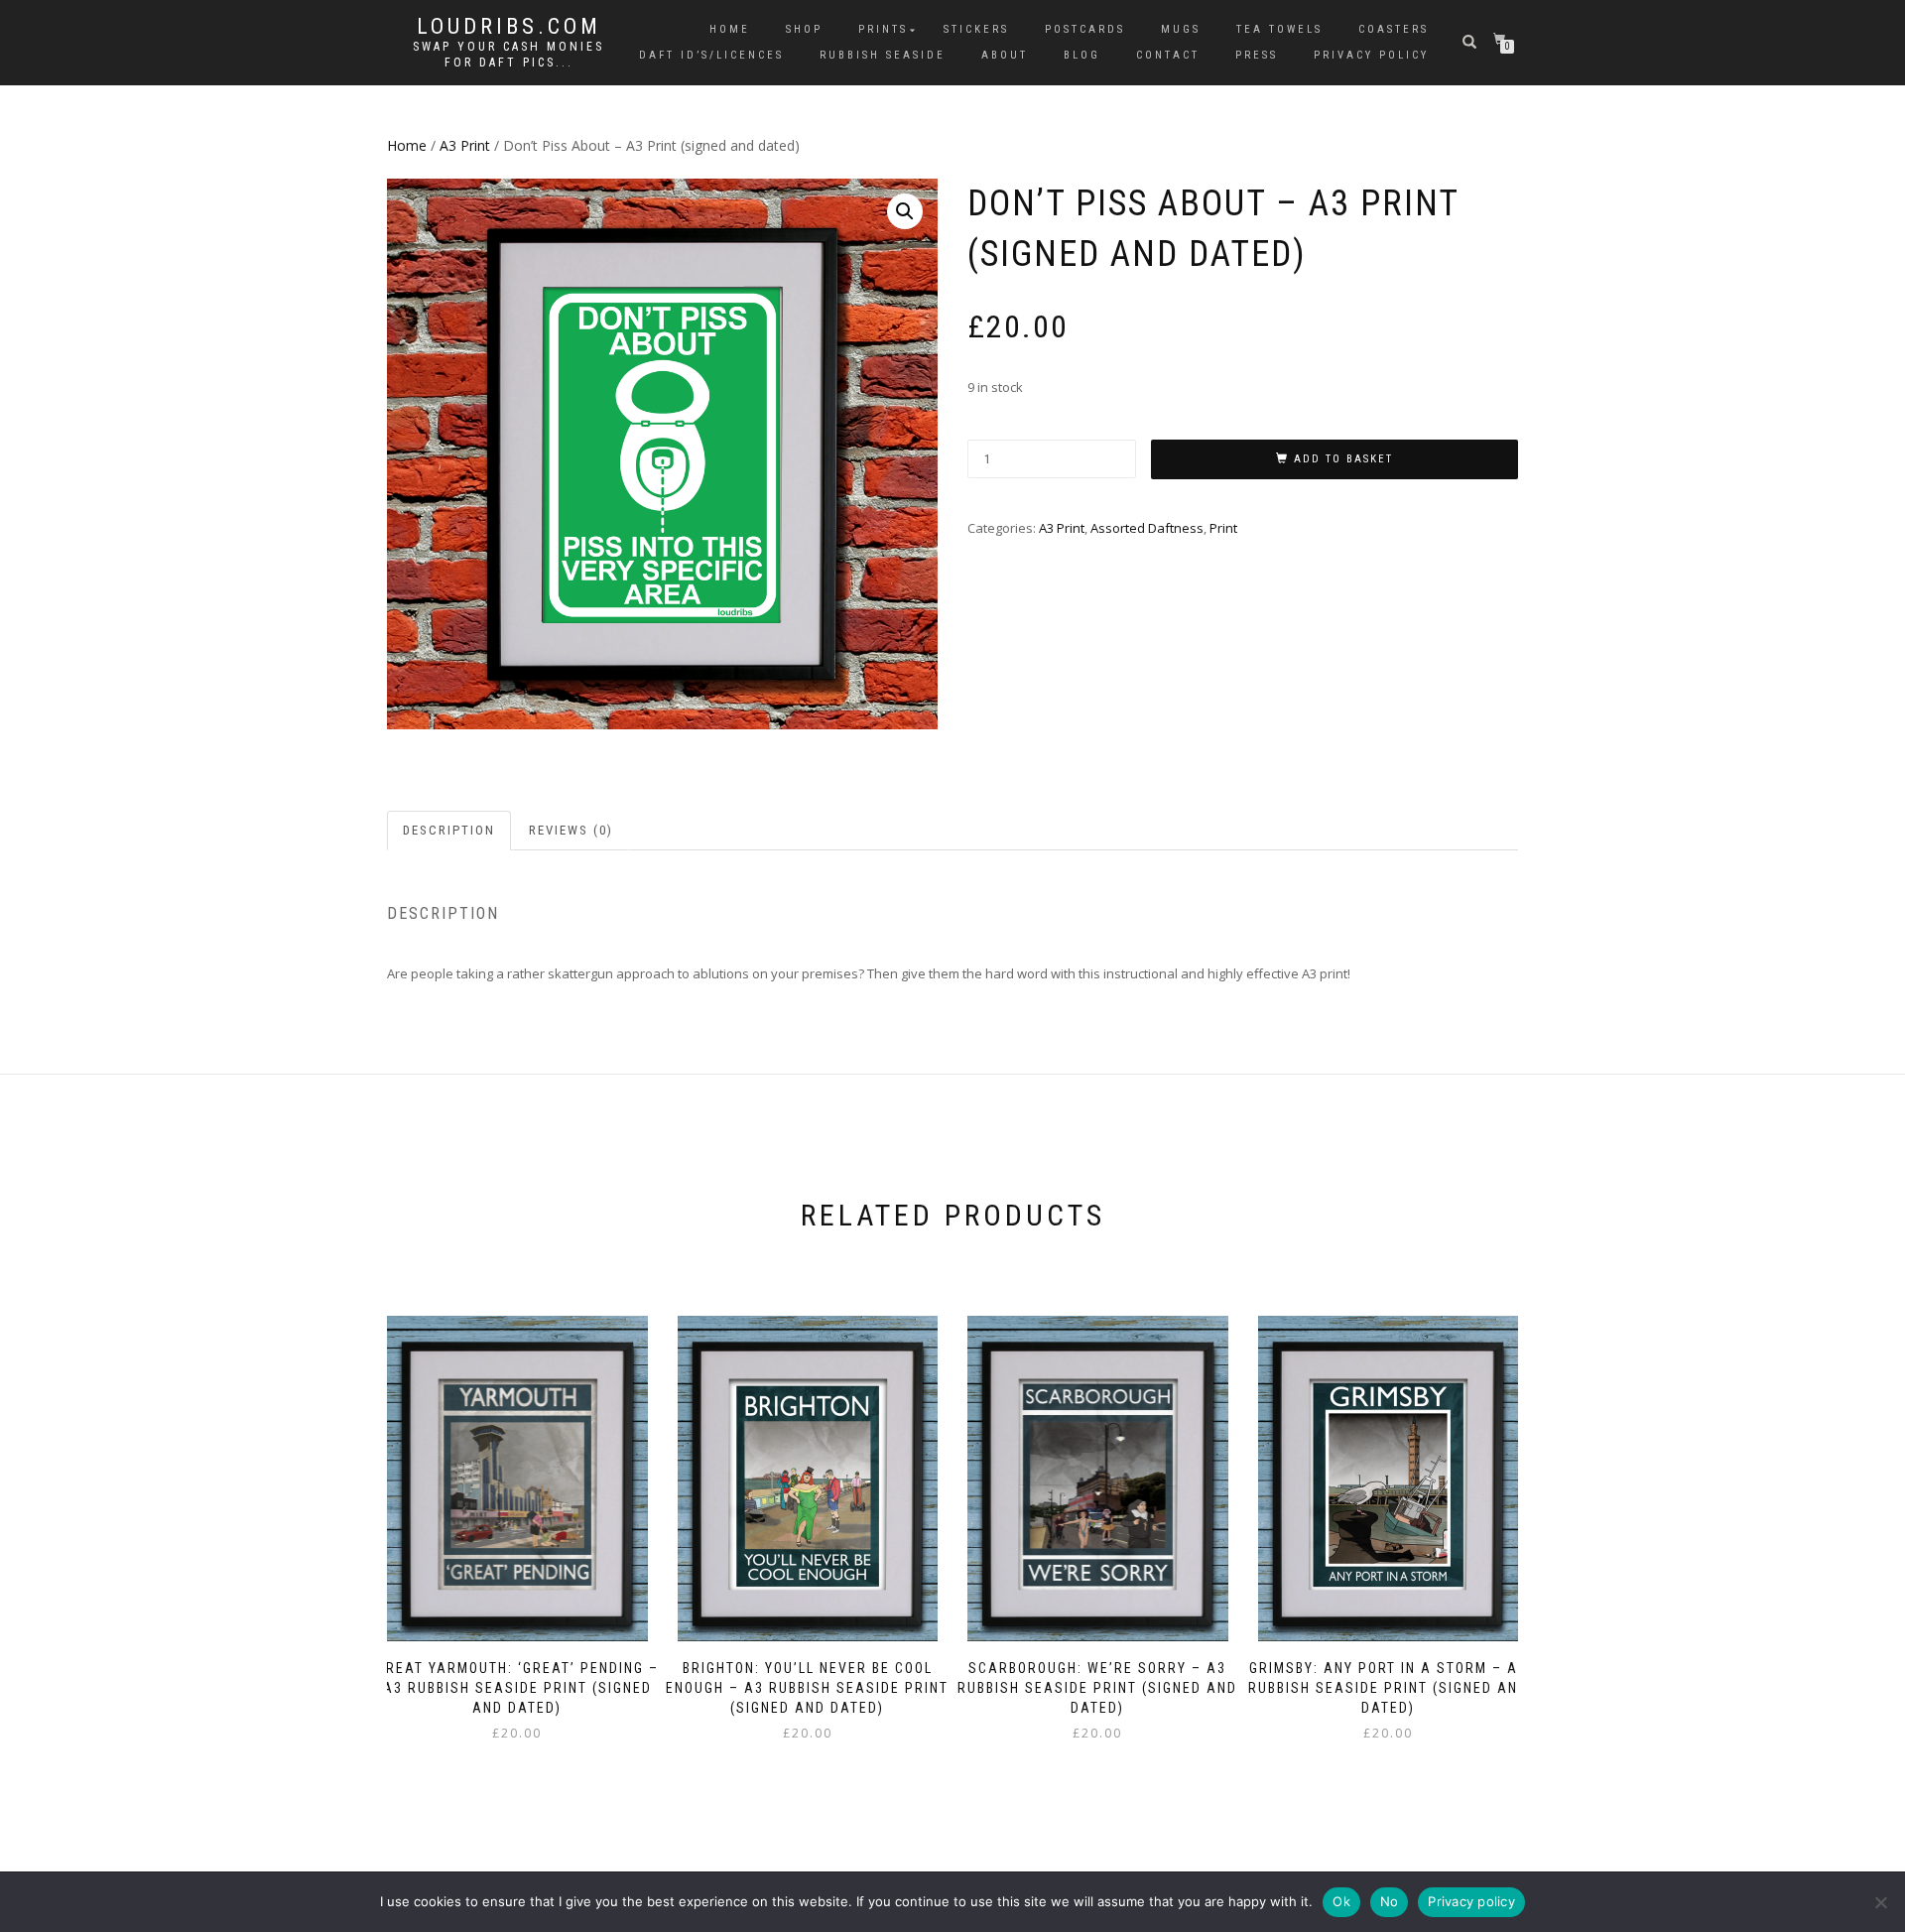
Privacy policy (1471, 1901)
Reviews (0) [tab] (571, 830)
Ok (1341, 1901)
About (1005, 55)
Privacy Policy (1371, 55)
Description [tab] (449, 830)
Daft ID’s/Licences (711, 55)
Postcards (1085, 29)
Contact (1168, 55)
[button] (905, 211)
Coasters (1394, 29)
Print (1223, 528)
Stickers (976, 29)
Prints (883, 29)
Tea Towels (1279, 29)
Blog (1082, 55)
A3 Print (465, 145)
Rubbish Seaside (883, 55)
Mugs (1181, 29)
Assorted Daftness (1147, 528)
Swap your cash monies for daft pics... (508, 55)
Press (1257, 55)
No (1390, 1901)
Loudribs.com (509, 27)
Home (730, 29)
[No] (1880, 1902)
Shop (804, 29)
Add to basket (1343, 459)
